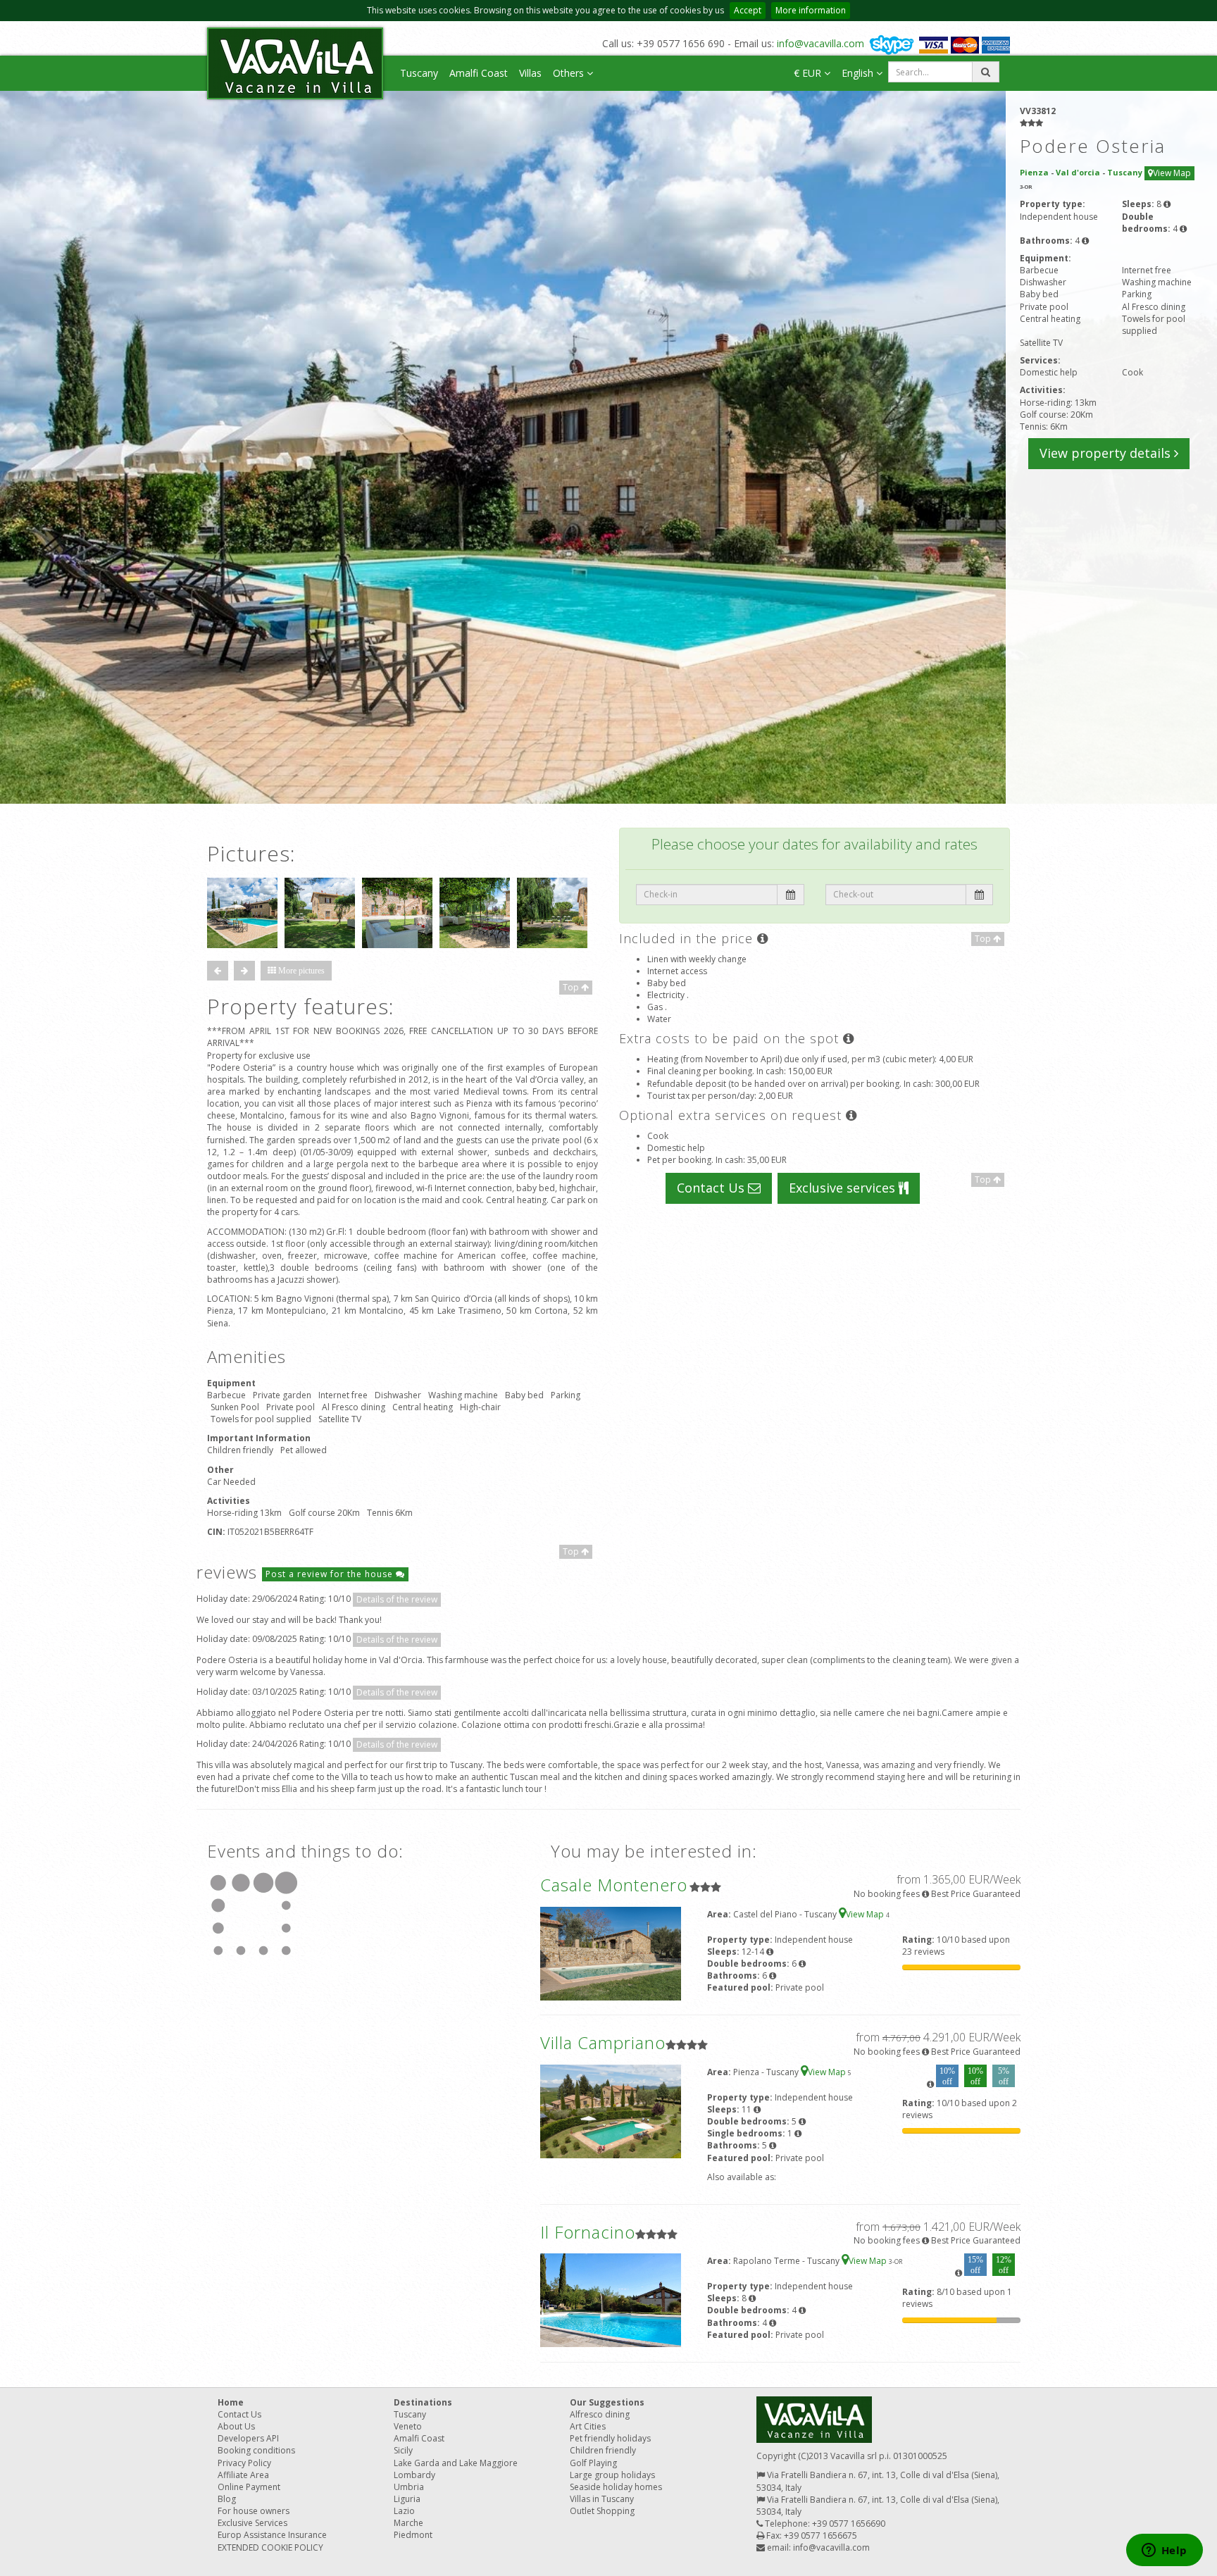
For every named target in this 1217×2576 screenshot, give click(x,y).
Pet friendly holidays (610, 2438)
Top (572, 987)
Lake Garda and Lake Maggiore (456, 2463)
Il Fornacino (588, 2232)
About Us (236, 2426)
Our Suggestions (607, 2402)
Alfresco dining (600, 2414)
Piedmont (413, 2535)
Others (570, 73)
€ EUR (809, 73)
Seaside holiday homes (616, 2487)
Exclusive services (844, 1188)
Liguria (407, 2499)
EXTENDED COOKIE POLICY (270, 2547)
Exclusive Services (252, 2523)
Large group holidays (612, 2475)
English (859, 73)
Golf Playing (593, 2463)
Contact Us (712, 1188)
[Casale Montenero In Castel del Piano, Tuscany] (611, 1952)
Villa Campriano (603, 2042)
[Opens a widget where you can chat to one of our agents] (1164, 2551)
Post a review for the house (331, 1574)
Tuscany (419, 73)
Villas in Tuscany (602, 2499)
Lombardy (414, 2475)
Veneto (408, 2426)
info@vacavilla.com (820, 43)
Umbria (409, 2487)
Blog (227, 2499)
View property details (1107, 453)
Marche (408, 2523)
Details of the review (397, 1599)
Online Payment (249, 2487)
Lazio (404, 2511)
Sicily (403, 2450)
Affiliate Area (243, 2475)
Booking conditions (256, 2450)
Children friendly (603, 2450)
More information (811, 10)
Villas (530, 73)
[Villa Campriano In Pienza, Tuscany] (611, 2111)
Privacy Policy (244, 2463)
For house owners (254, 2511)
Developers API (248, 2438)
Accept (748, 10)
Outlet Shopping (602, 2511)
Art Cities (588, 2426)
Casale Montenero (614, 1885)
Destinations (423, 2402)
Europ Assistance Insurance (272, 2535)
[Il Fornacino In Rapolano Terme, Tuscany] (611, 2300)
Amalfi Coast (479, 73)
